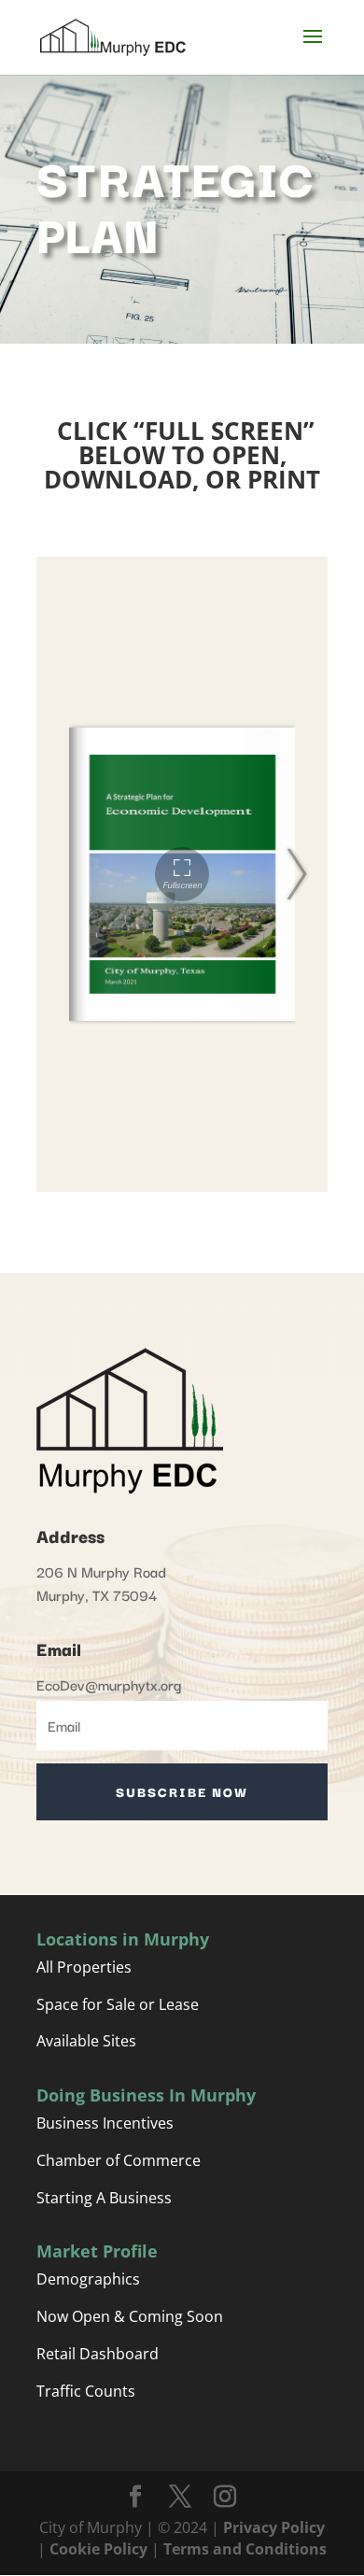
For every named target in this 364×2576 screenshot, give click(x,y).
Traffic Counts (86, 2391)
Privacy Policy (272, 2527)
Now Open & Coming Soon (130, 2316)
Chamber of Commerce (120, 2160)
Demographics (88, 2279)
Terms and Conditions (245, 2549)
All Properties (84, 1967)
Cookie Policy (98, 2549)
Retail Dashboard (98, 2354)
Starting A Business (104, 2198)
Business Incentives (105, 2123)
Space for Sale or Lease (118, 2004)
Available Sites (86, 2041)
